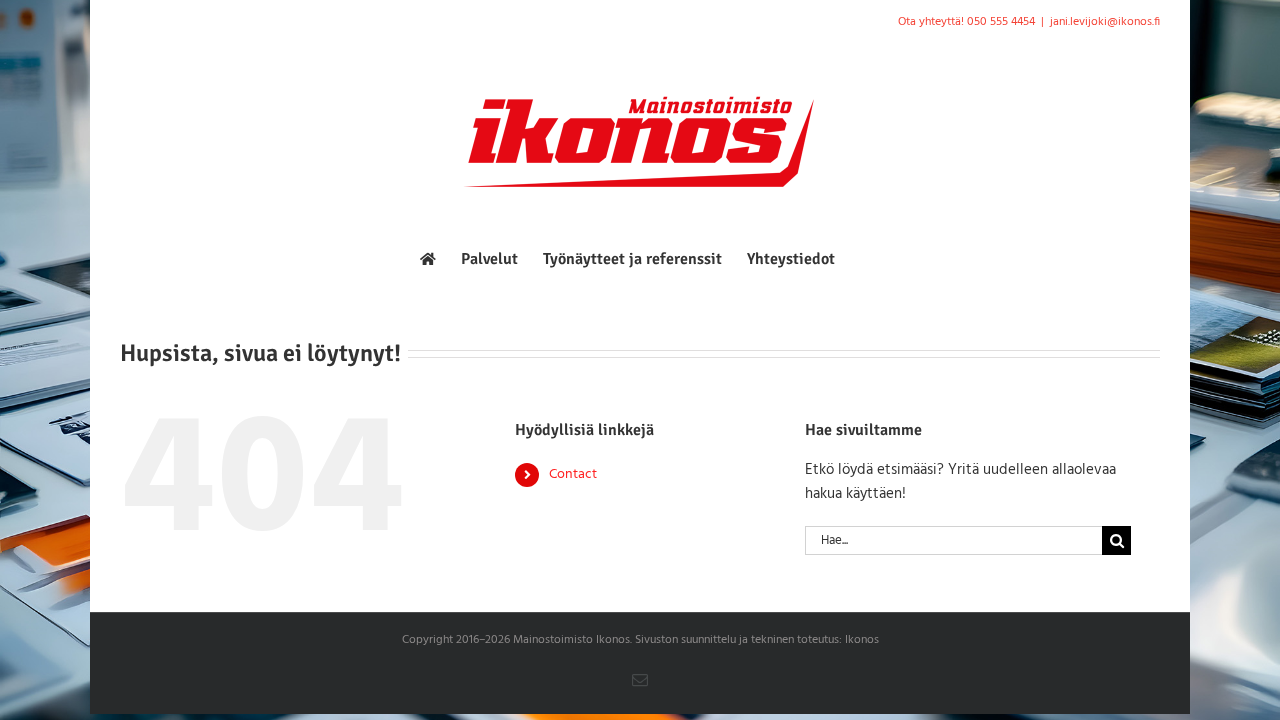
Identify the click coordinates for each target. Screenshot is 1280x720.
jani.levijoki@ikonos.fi (1105, 22)
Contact (573, 474)
